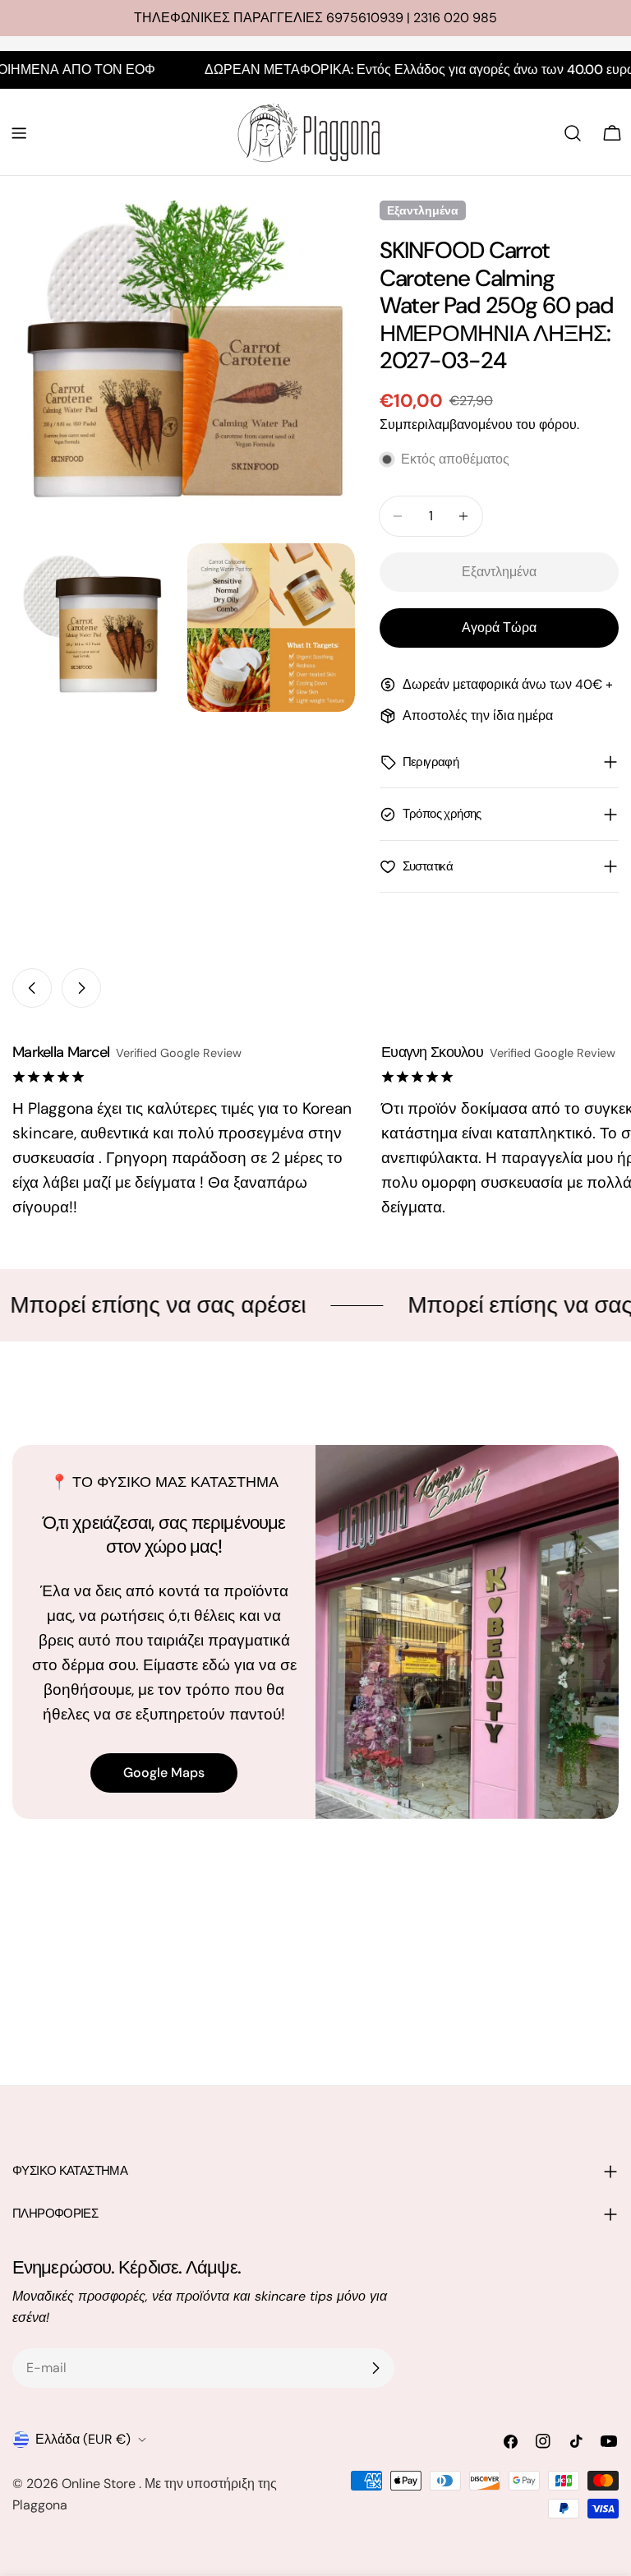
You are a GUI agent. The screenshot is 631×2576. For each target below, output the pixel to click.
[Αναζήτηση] (573, 133)
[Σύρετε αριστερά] (32, 988)
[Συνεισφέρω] (375, 2368)
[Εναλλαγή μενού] (19, 133)
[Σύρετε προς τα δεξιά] (81, 988)
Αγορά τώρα (499, 628)
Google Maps (164, 1773)
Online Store (100, 2484)
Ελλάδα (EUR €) (83, 2439)
